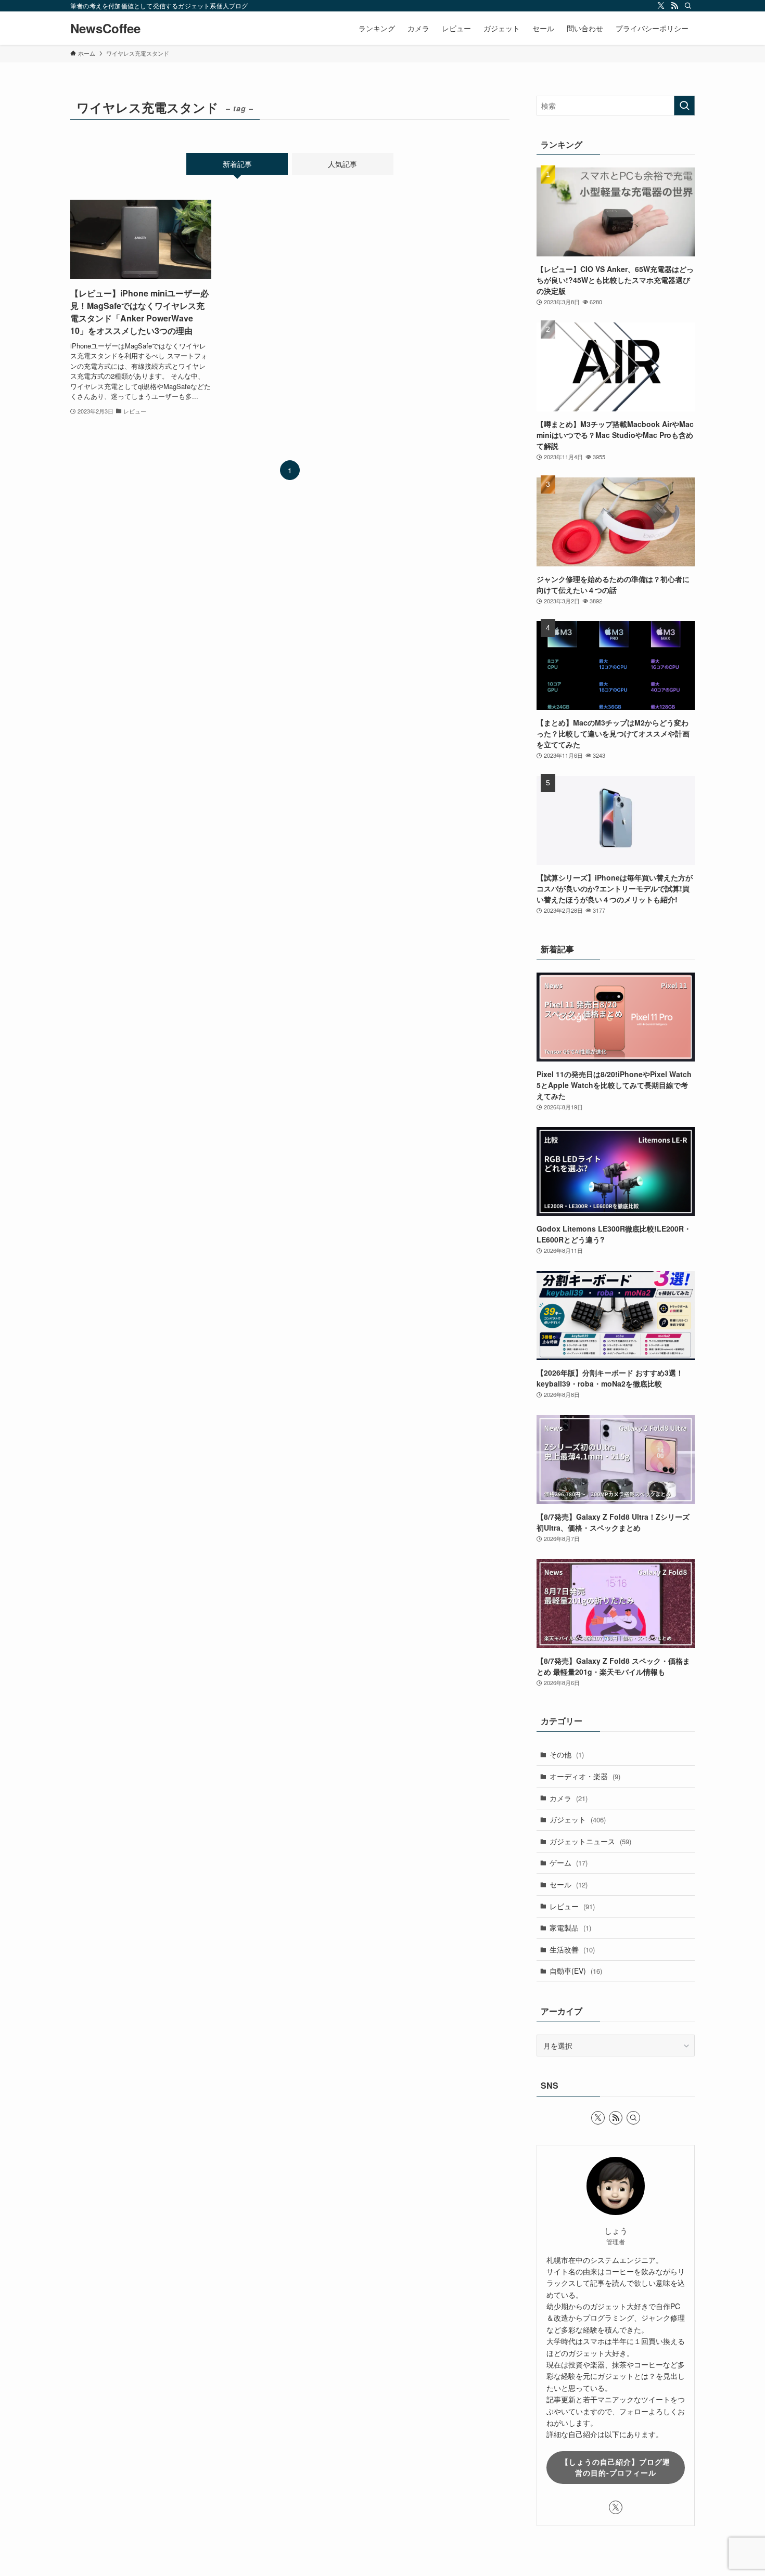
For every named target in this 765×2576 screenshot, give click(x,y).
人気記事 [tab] (342, 164)
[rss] (674, 6)
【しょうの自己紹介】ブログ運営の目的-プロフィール (616, 2467)
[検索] (688, 6)
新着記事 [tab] (237, 164)
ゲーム (569, 1862)
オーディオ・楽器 (585, 1776)
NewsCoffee (105, 28)
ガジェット (578, 1819)
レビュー (572, 1906)
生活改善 (572, 1949)
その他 (567, 1754)
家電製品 (570, 1927)
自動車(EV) (576, 1971)
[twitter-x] (661, 6)
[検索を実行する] (684, 106)
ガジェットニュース (590, 1841)
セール (569, 1884)
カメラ (569, 1798)
